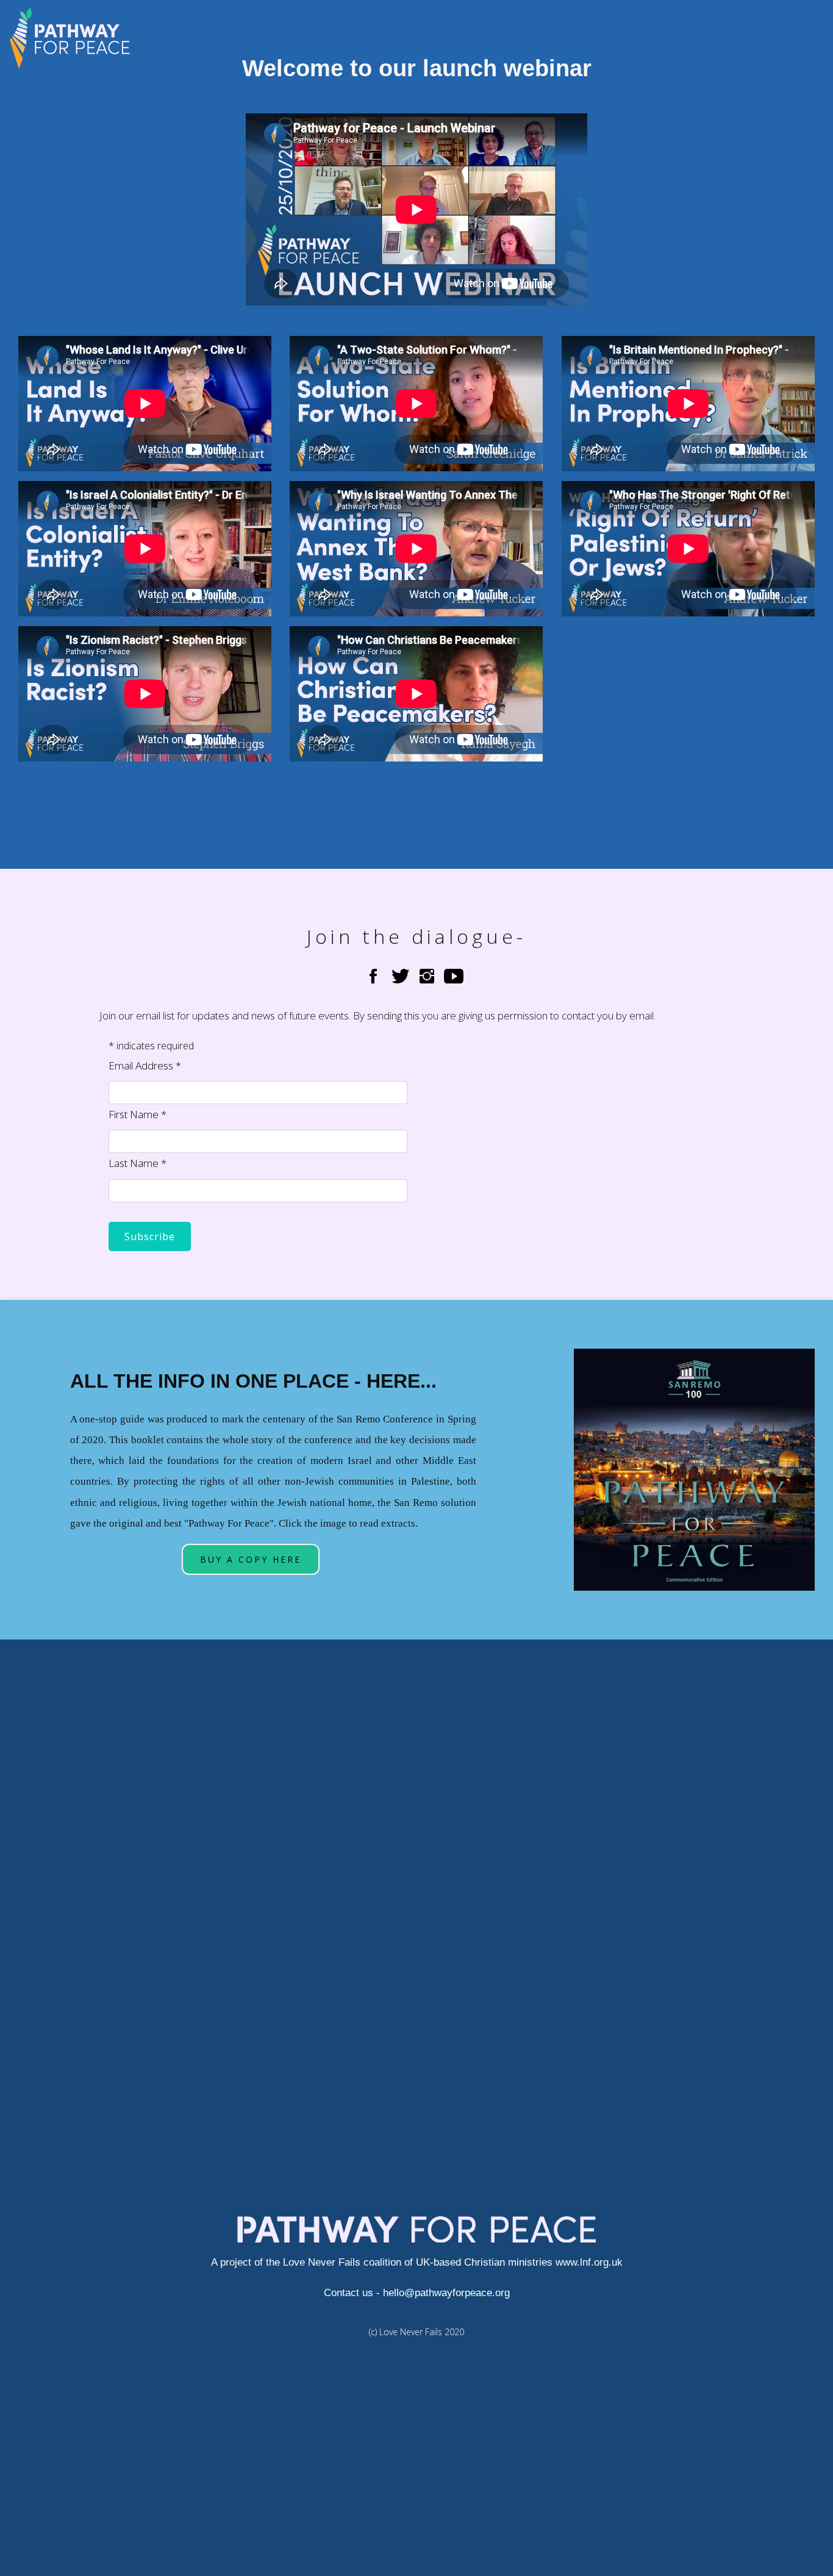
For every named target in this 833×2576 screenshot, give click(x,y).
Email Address (145, 1065)
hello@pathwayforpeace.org (446, 2293)
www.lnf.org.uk (588, 2262)
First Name (138, 1114)
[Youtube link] (454, 976)
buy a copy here (251, 1559)
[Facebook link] (373, 976)
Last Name (138, 1163)
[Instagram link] (427, 976)
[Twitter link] (403, 976)
